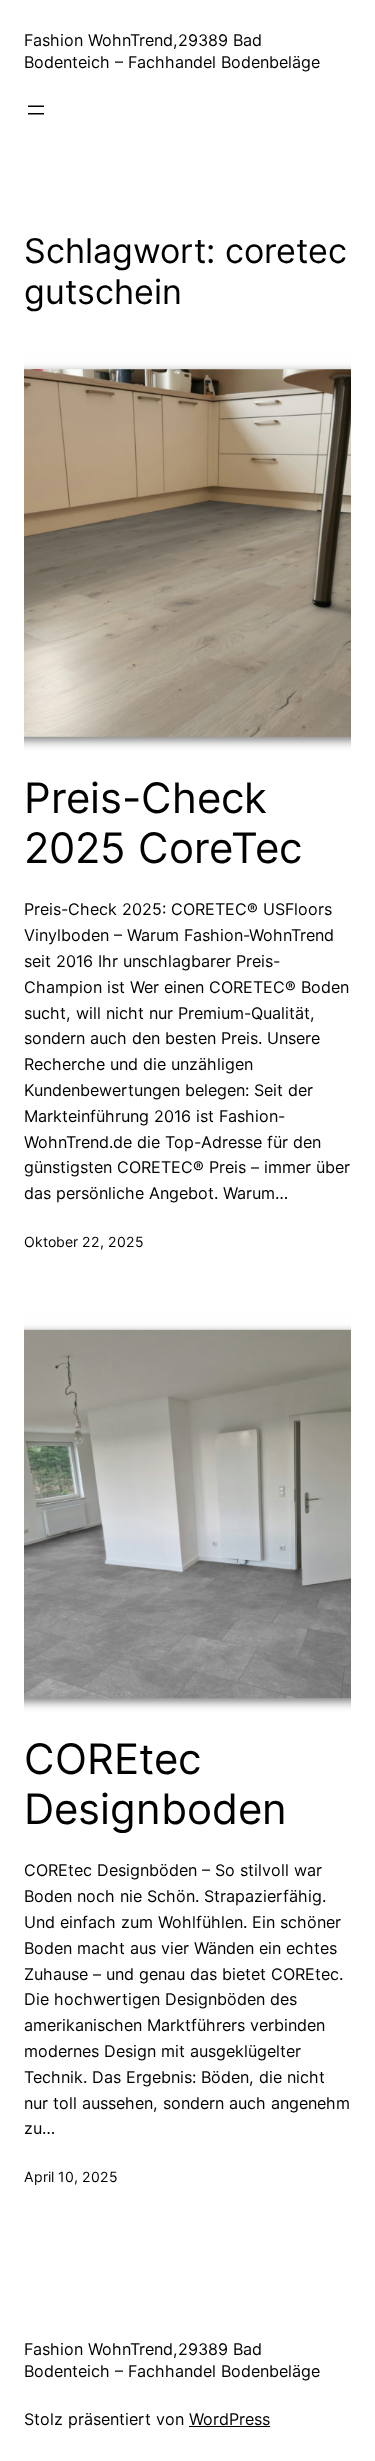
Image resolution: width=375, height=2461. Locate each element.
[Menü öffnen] (36, 110)
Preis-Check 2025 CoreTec (163, 823)
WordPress (229, 2419)
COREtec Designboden (155, 1784)
